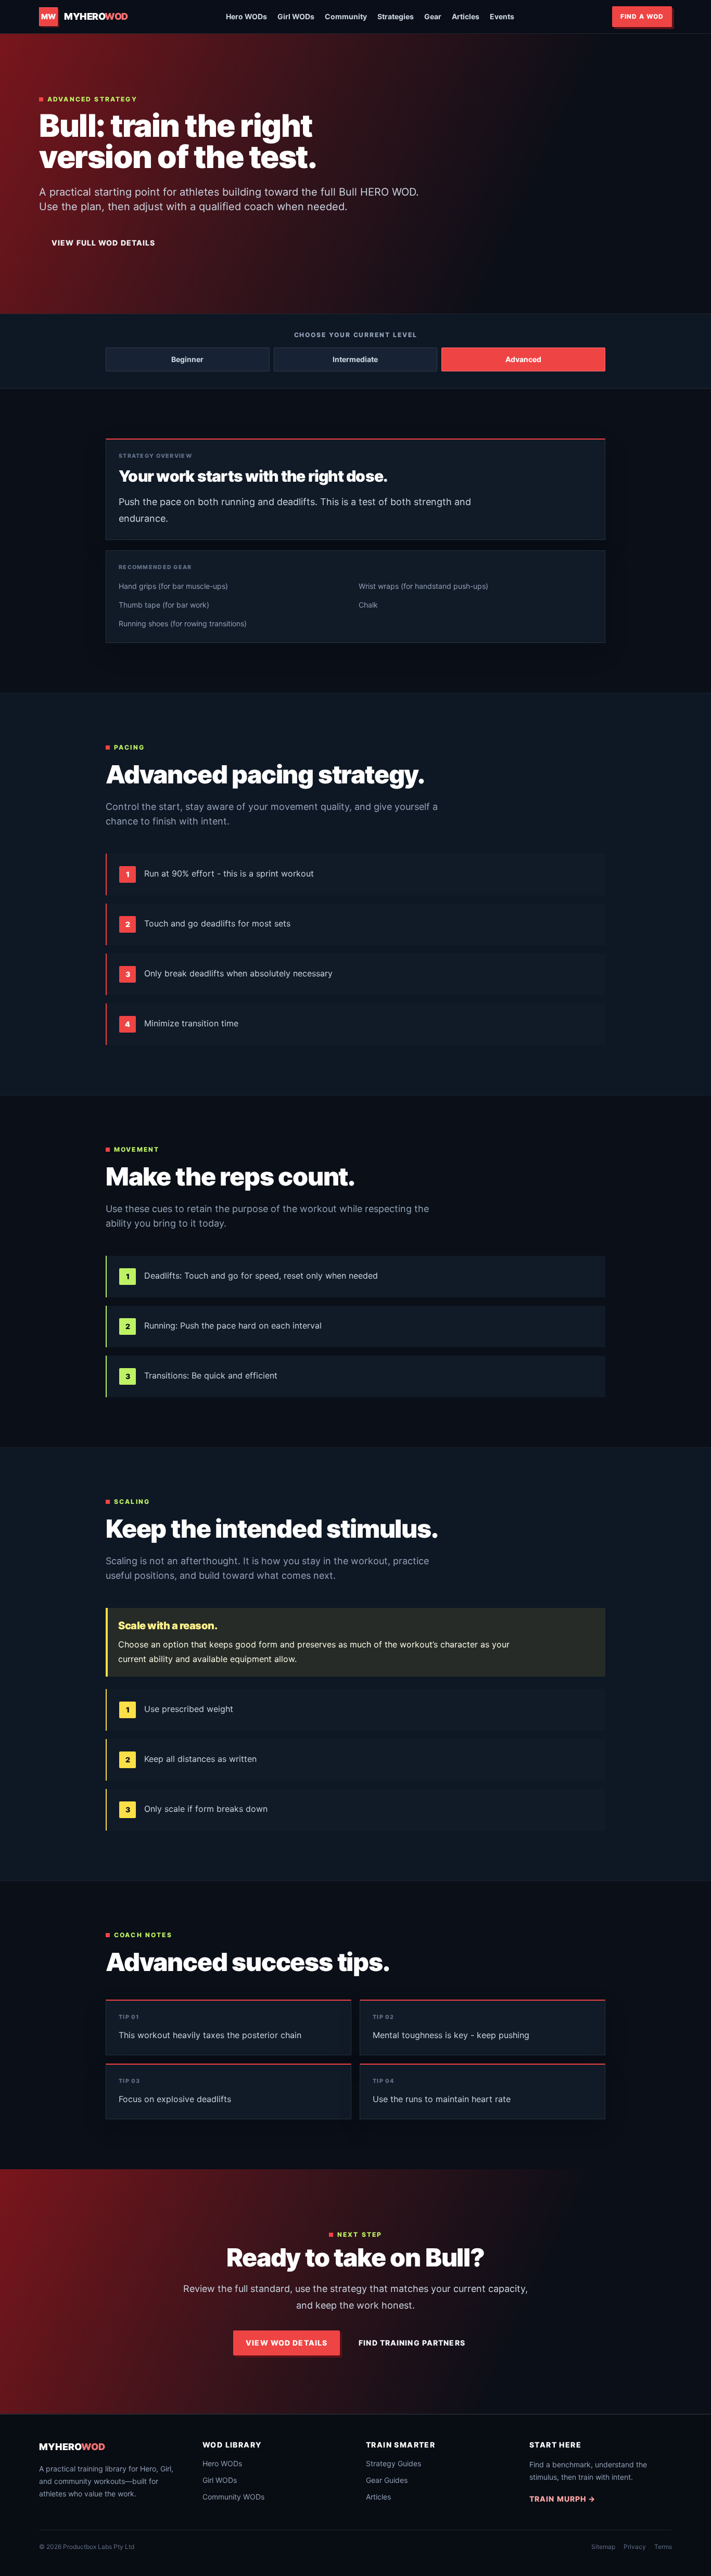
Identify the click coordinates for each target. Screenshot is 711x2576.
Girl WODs (296, 16)
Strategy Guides (393, 2463)
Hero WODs (246, 16)
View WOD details (287, 2343)
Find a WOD (642, 16)
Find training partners (412, 2343)
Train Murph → (563, 2499)
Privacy (635, 2547)
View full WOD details (104, 243)
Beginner (187, 359)
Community (346, 16)
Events (502, 16)
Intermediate (355, 359)
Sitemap (603, 2547)
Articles (466, 16)
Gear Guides (387, 2480)
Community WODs (233, 2497)
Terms (663, 2547)
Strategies (396, 16)
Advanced (523, 359)
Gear (433, 16)
